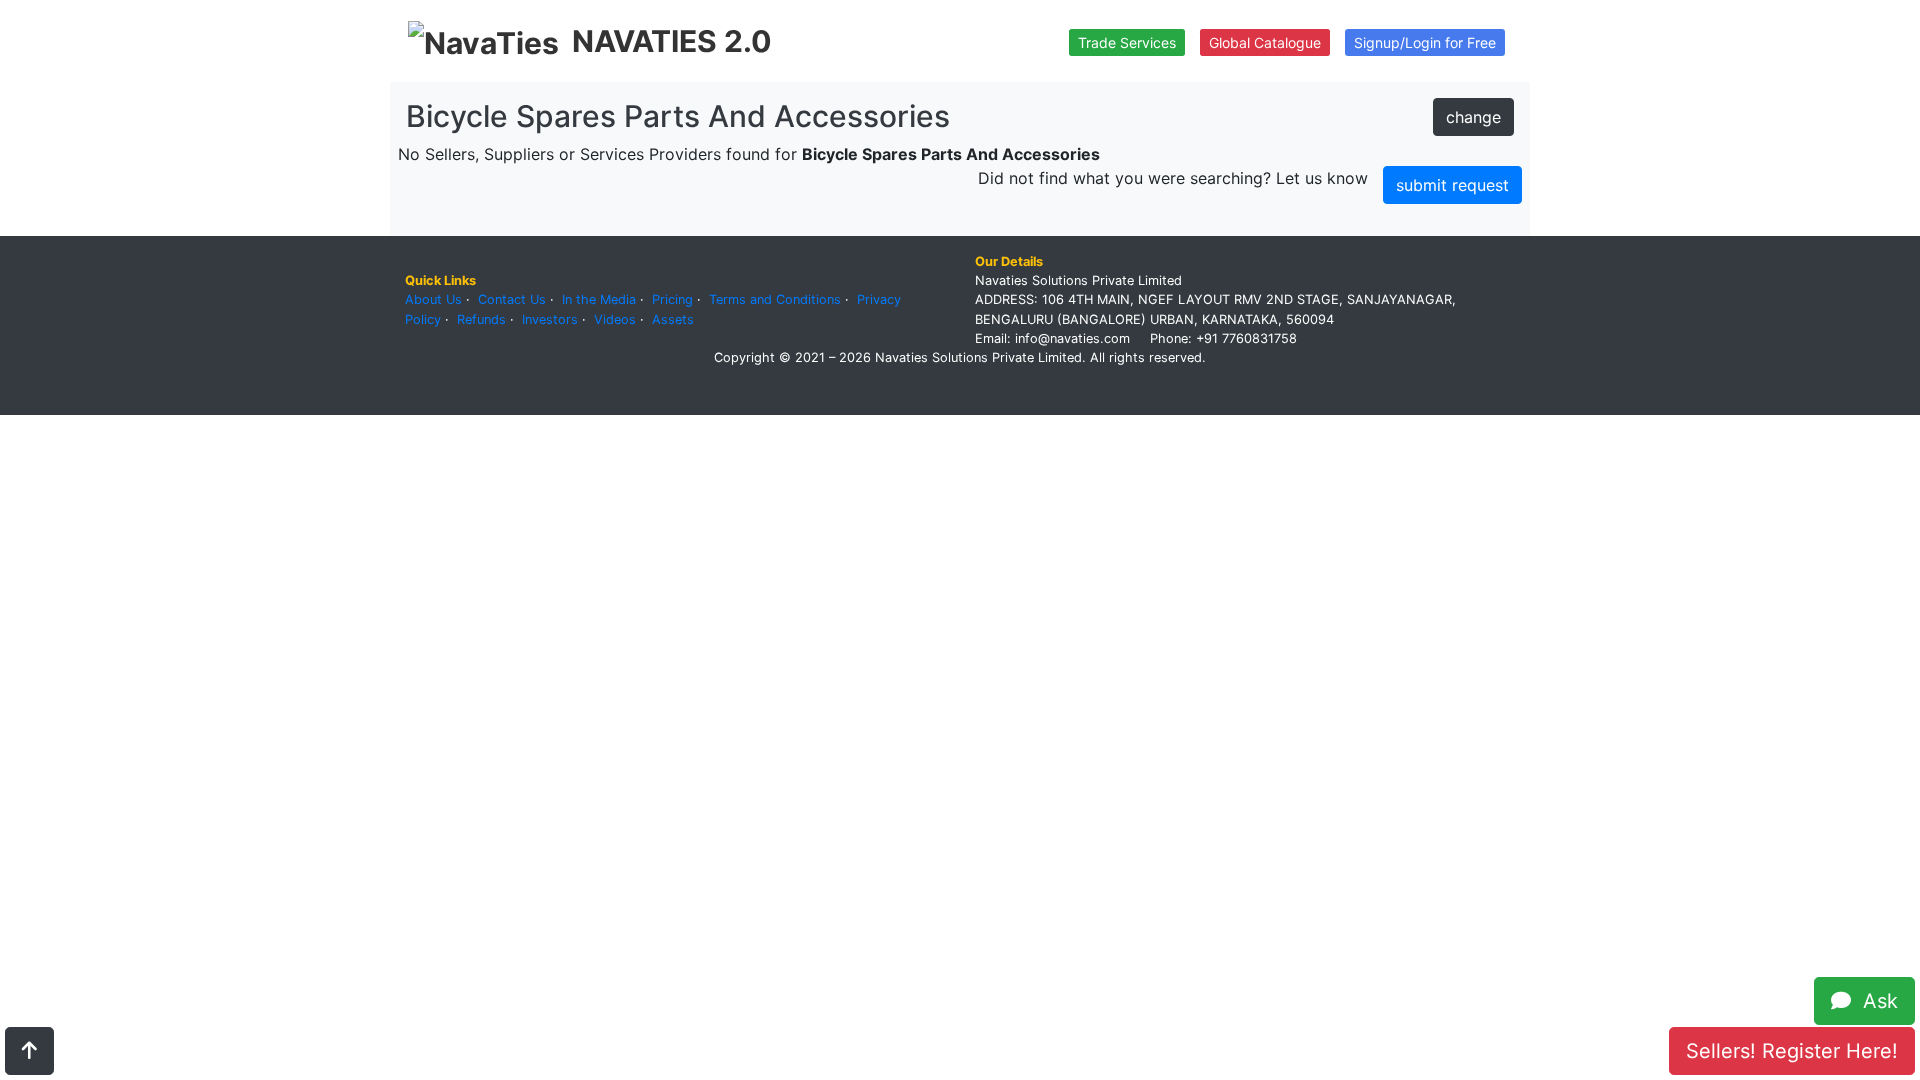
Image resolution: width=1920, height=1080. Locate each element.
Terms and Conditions (775, 299)
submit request (1452, 185)
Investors (550, 319)
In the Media (599, 299)
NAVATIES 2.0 (672, 41)
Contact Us (512, 299)
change (1473, 117)
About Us (433, 299)
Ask (1874, 1001)
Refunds (481, 319)
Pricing (672, 299)
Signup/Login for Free (1425, 42)
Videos (615, 319)
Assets (673, 319)
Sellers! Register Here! (1792, 1051)
